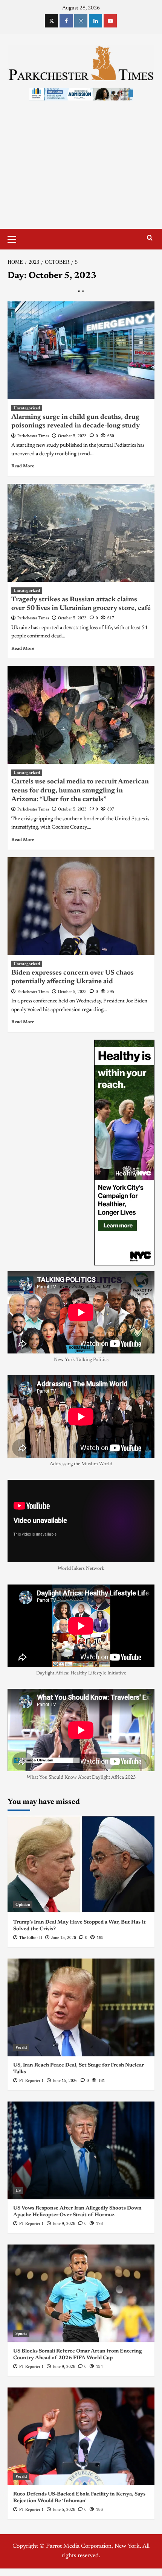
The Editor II (31, 1937)
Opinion (23, 1904)
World (21, 2047)
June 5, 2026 (64, 2509)
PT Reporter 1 (31, 2080)
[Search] (150, 238)
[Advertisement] (81, 172)
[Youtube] (110, 21)
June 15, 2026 (64, 1937)
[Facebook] (66, 21)
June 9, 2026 (64, 2223)
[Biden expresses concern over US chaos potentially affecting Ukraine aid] (81, 906)
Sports (21, 2333)
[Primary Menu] (15, 238)
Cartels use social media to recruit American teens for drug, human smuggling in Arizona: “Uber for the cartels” (80, 791)
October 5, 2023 (72, 436)
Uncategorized (27, 408)
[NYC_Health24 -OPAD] (124, 1152)
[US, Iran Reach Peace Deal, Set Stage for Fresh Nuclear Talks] (81, 2007)
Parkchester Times (33, 436)
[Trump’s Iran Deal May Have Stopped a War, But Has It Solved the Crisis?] (81, 1864)
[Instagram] (81, 21)
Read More (23, 466)
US (18, 2190)
